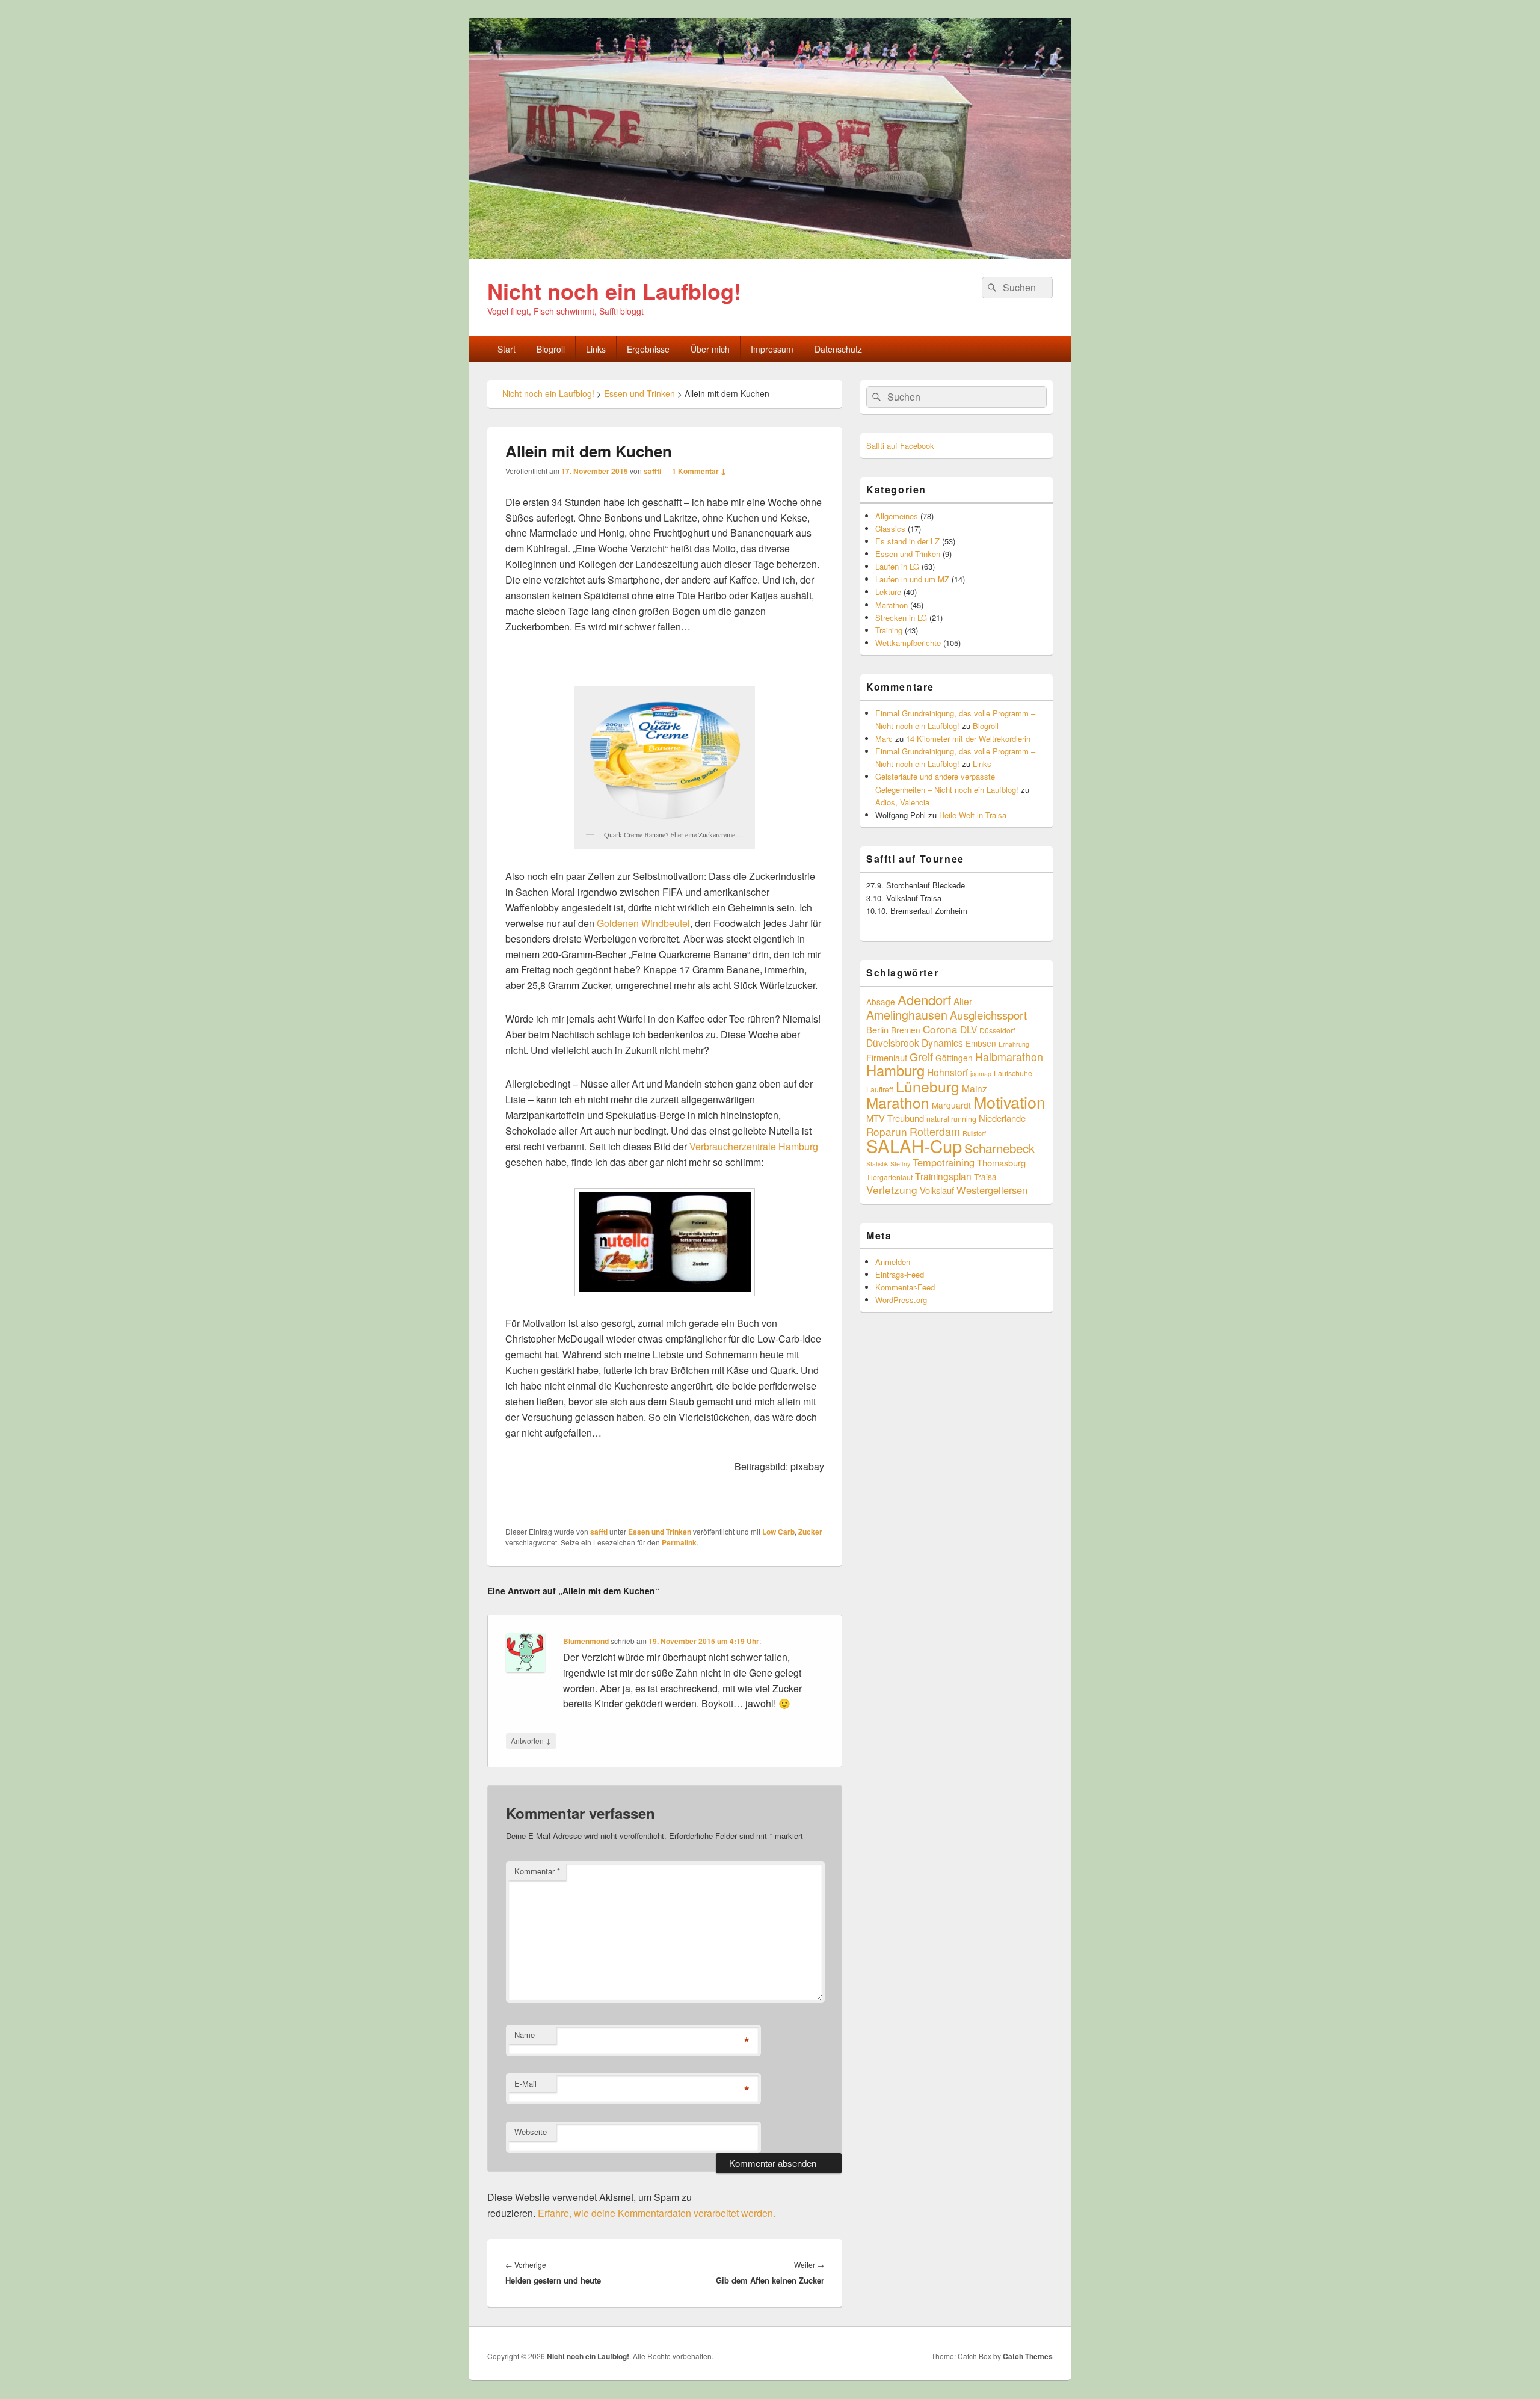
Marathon (892, 605)
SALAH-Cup (914, 1145)
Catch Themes (1028, 2356)
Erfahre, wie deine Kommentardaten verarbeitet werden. (657, 2213)
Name (525, 2035)
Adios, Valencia (902, 802)
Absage (881, 1002)
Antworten (531, 1740)
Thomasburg (1001, 1163)
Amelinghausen (907, 1015)
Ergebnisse (648, 349)
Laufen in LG (897, 566)
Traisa (985, 1177)
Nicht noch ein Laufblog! (614, 291)
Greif (921, 1056)
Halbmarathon (1009, 1056)
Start (507, 349)
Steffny (900, 1164)
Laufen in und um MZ (912, 579)
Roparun (887, 1131)
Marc (884, 738)
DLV (969, 1029)
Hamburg (895, 1070)
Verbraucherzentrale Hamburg (754, 1146)
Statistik (877, 1164)
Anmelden (893, 1262)
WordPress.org (901, 1300)
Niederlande (1002, 1118)
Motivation (1009, 1102)
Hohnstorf (947, 1072)
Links (596, 349)
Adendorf (924, 999)
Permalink (679, 1542)
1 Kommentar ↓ (699, 471)
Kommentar (537, 1871)
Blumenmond (586, 1641)
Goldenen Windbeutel (642, 923)
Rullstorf (974, 1133)
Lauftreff (880, 1089)
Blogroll (551, 349)
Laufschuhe (1013, 1073)
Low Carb (778, 1532)
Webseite (531, 2132)
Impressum (772, 349)
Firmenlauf (887, 1057)
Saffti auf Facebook (900, 445)
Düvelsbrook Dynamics (915, 1042)
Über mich (710, 349)
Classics (890, 528)
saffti (652, 471)
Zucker (810, 1532)
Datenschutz (838, 349)
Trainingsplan (943, 1176)
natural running (951, 1119)
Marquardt (951, 1105)
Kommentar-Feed (905, 1287)
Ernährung (1014, 1044)
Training (889, 630)
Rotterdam (935, 1131)
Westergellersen (992, 1190)
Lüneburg (928, 1086)
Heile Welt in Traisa (973, 815)
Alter (963, 1001)
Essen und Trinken (660, 1532)
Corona (940, 1029)
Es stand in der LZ (907, 541)
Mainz (975, 1088)
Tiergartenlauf (889, 1177)
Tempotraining (944, 1162)
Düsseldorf (997, 1030)
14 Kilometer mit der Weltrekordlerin (968, 738)
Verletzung (892, 1190)
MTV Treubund (895, 1118)
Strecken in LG (901, 617)
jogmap (981, 1073)
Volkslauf (937, 1190)
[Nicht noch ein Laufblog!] (770, 255)
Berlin (877, 1030)
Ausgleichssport (988, 1015)
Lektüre (888, 592)
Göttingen (954, 1058)
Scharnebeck (999, 1148)
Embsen (981, 1043)
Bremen (906, 1030)
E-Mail (525, 2083)
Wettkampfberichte (908, 643)
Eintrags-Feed (900, 1274)
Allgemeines (897, 516)
